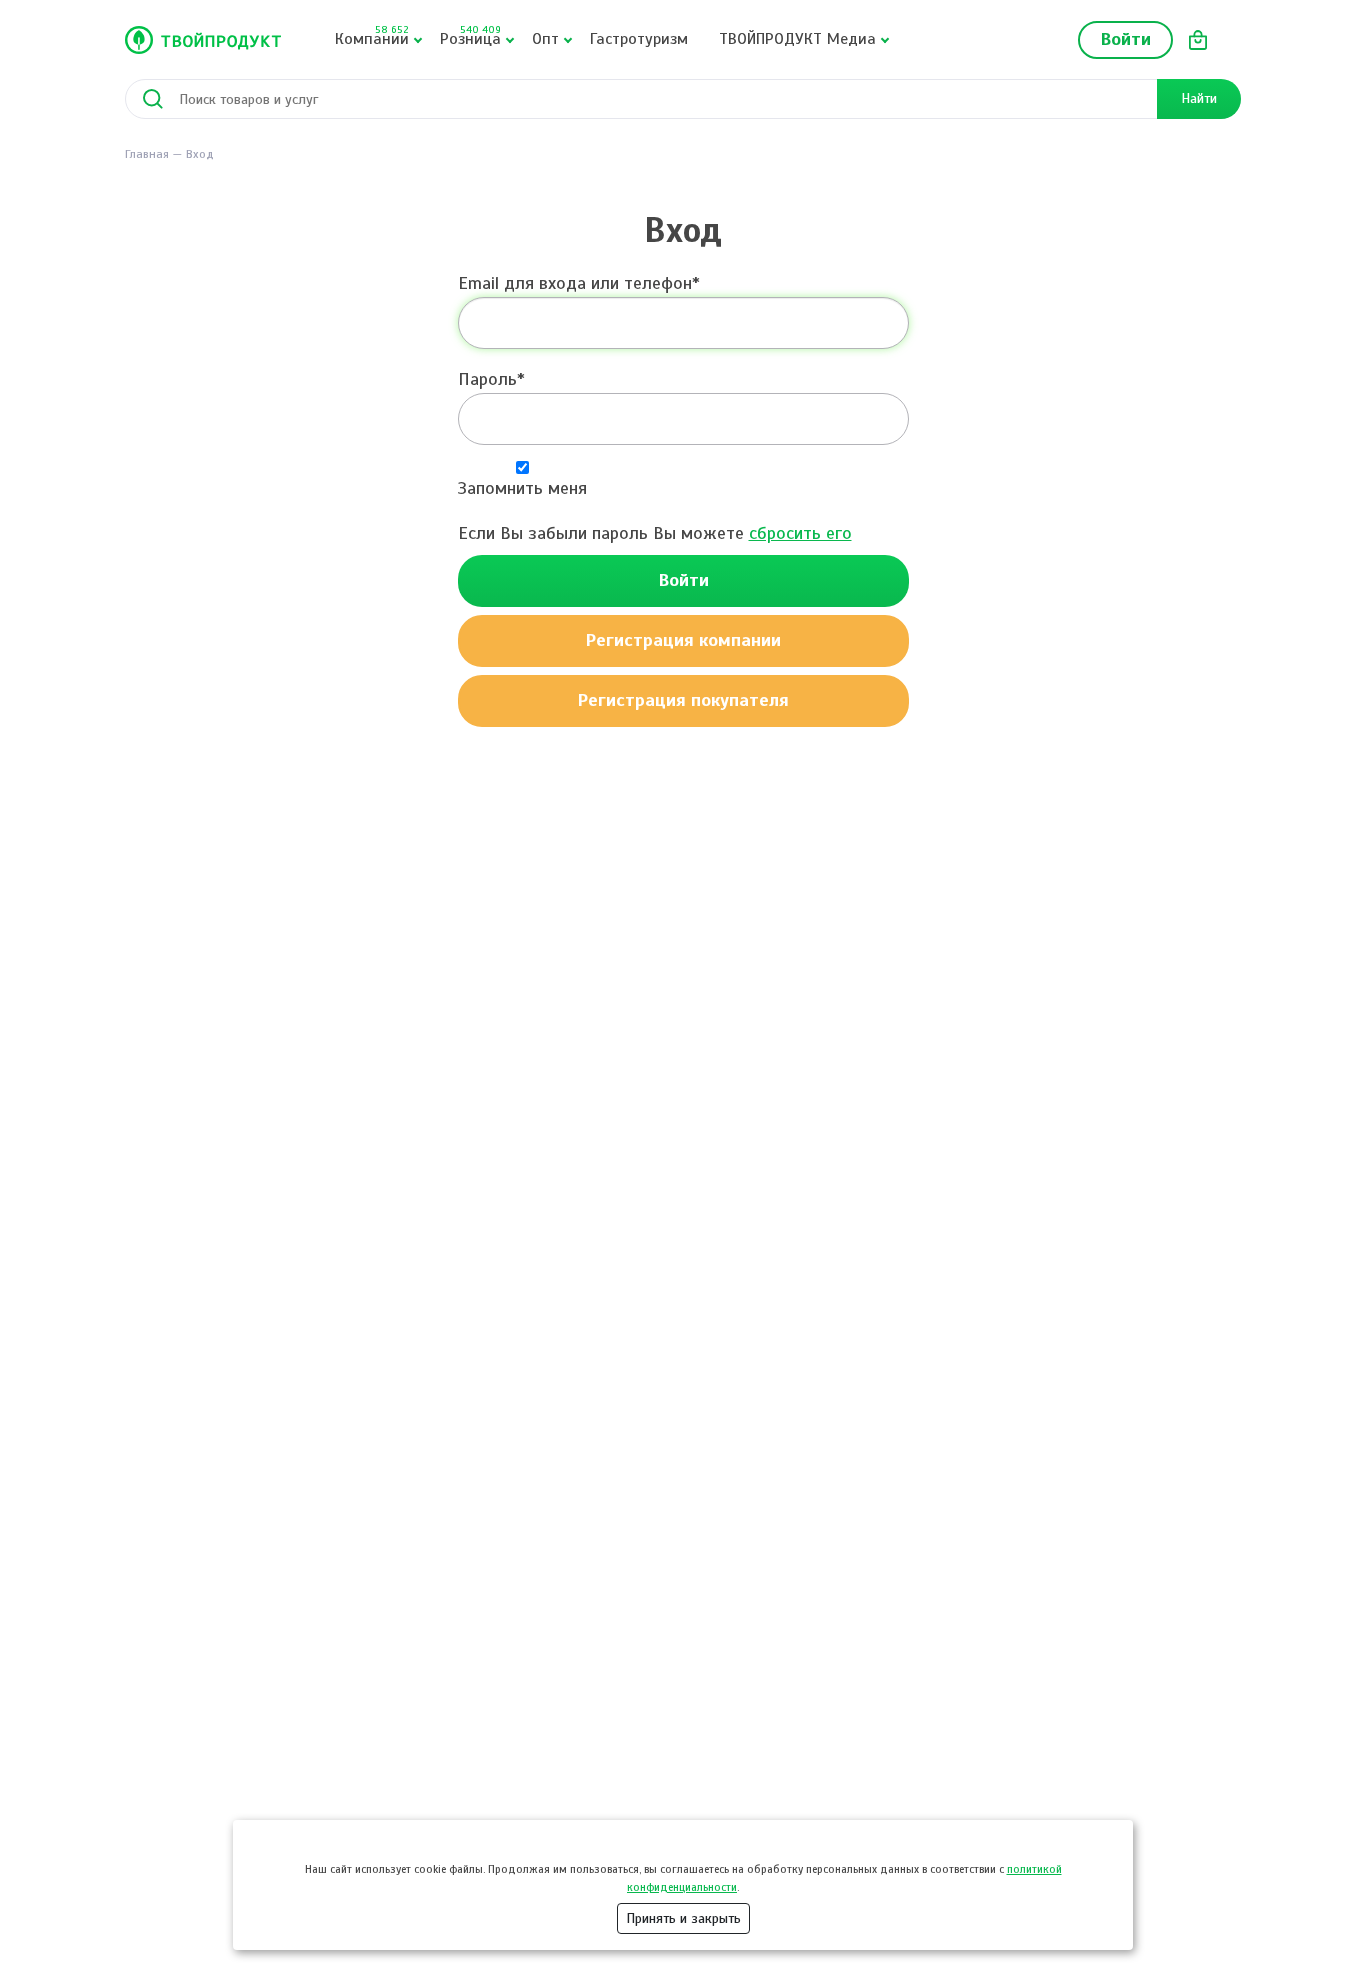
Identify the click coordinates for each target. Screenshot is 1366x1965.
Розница (470, 36)
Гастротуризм (639, 39)
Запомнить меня (522, 488)
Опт (545, 39)
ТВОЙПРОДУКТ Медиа (797, 39)
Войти (1125, 39)
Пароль (487, 379)
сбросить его (800, 533)
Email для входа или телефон (575, 283)
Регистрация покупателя (683, 700)
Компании (372, 36)
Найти (1199, 98)
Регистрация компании (683, 640)
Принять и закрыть (683, 1918)
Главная (147, 154)
